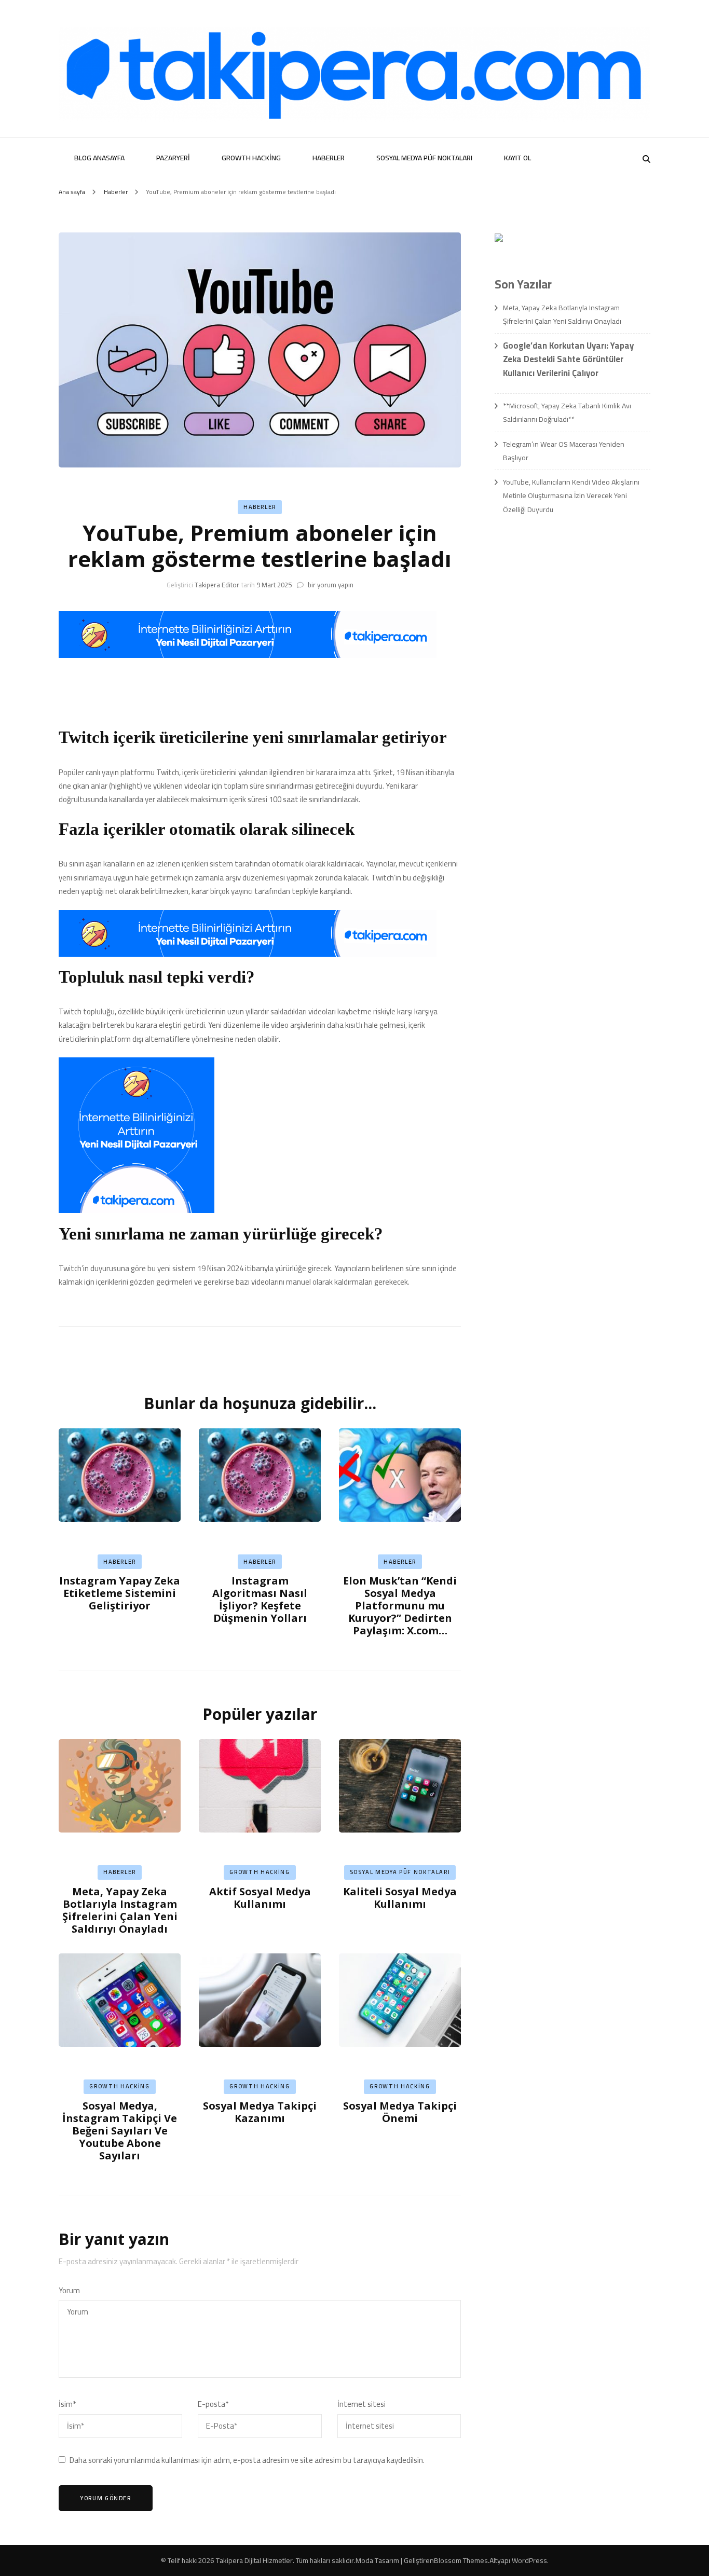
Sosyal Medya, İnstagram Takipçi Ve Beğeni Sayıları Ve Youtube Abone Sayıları (120, 2131)
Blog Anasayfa (99, 158)
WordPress (529, 2560)
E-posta (213, 2404)
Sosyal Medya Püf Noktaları (424, 158)
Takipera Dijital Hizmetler (254, 2560)
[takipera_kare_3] (137, 1210)
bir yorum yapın (330, 585)
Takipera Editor (217, 585)
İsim (67, 2404)
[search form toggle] (646, 159)
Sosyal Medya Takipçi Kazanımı (260, 2112)
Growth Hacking (251, 158)
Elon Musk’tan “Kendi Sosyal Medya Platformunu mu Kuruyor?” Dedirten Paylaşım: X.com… (400, 1606)
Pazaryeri (173, 158)
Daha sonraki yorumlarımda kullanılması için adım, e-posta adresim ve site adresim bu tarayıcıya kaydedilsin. (247, 2460)
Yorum (69, 2291)
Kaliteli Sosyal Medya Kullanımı (400, 1898)
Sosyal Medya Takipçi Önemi (400, 2112)
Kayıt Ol (517, 158)
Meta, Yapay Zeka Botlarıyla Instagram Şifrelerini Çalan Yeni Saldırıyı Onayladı (120, 1910)
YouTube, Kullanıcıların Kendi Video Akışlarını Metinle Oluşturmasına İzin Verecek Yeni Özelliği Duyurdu (571, 496)
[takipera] (248, 655)
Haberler (329, 158)
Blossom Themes (461, 2560)
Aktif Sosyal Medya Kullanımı (260, 1898)
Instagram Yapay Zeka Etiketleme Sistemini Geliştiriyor (120, 1593)
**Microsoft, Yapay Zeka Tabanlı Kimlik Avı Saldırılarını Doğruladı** (567, 412)
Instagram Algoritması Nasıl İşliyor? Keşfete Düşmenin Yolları (260, 1599)
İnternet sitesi (362, 2404)
